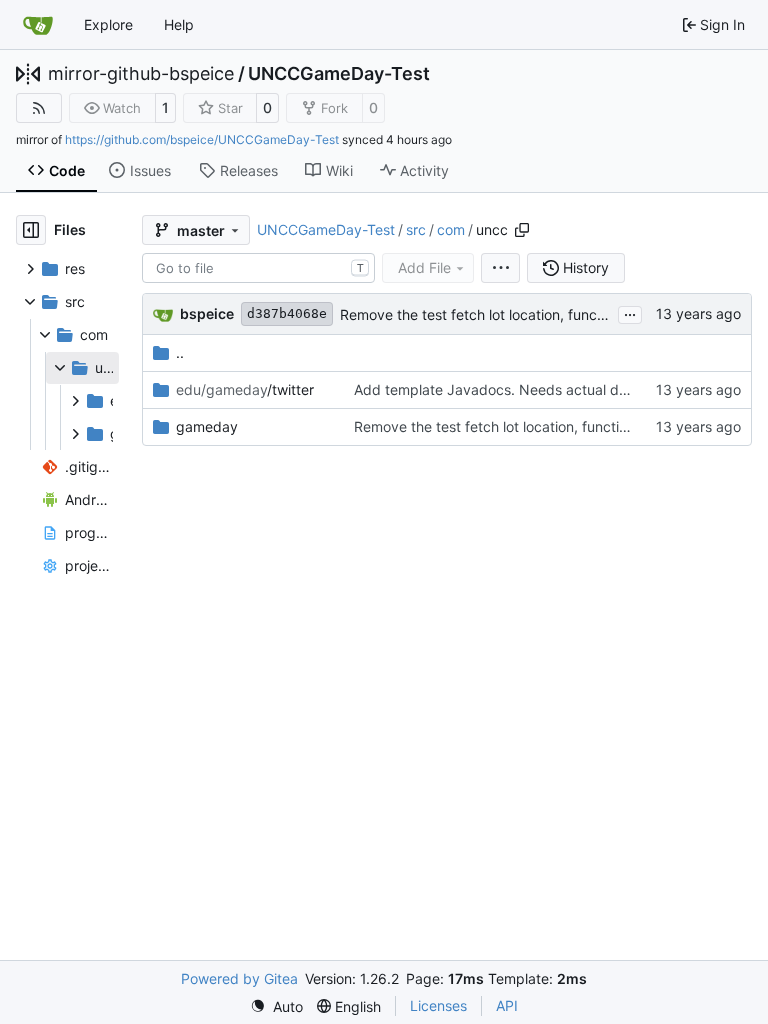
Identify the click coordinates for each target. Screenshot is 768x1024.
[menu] (500, 268)
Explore (108, 24)
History (586, 267)
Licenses (438, 1005)
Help (179, 24)
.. (180, 352)
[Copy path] (522, 230)
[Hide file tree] (31, 230)
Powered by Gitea (239, 978)
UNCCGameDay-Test (339, 74)
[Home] (38, 25)
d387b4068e (287, 313)
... (630, 312)
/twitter (245, 389)
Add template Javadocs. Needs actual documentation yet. (545, 389)
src (416, 229)
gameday (207, 426)
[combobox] (258, 268)
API (507, 1005)
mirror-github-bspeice (141, 74)
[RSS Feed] (39, 108)
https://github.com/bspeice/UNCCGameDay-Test (202, 139)
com (451, 229)
